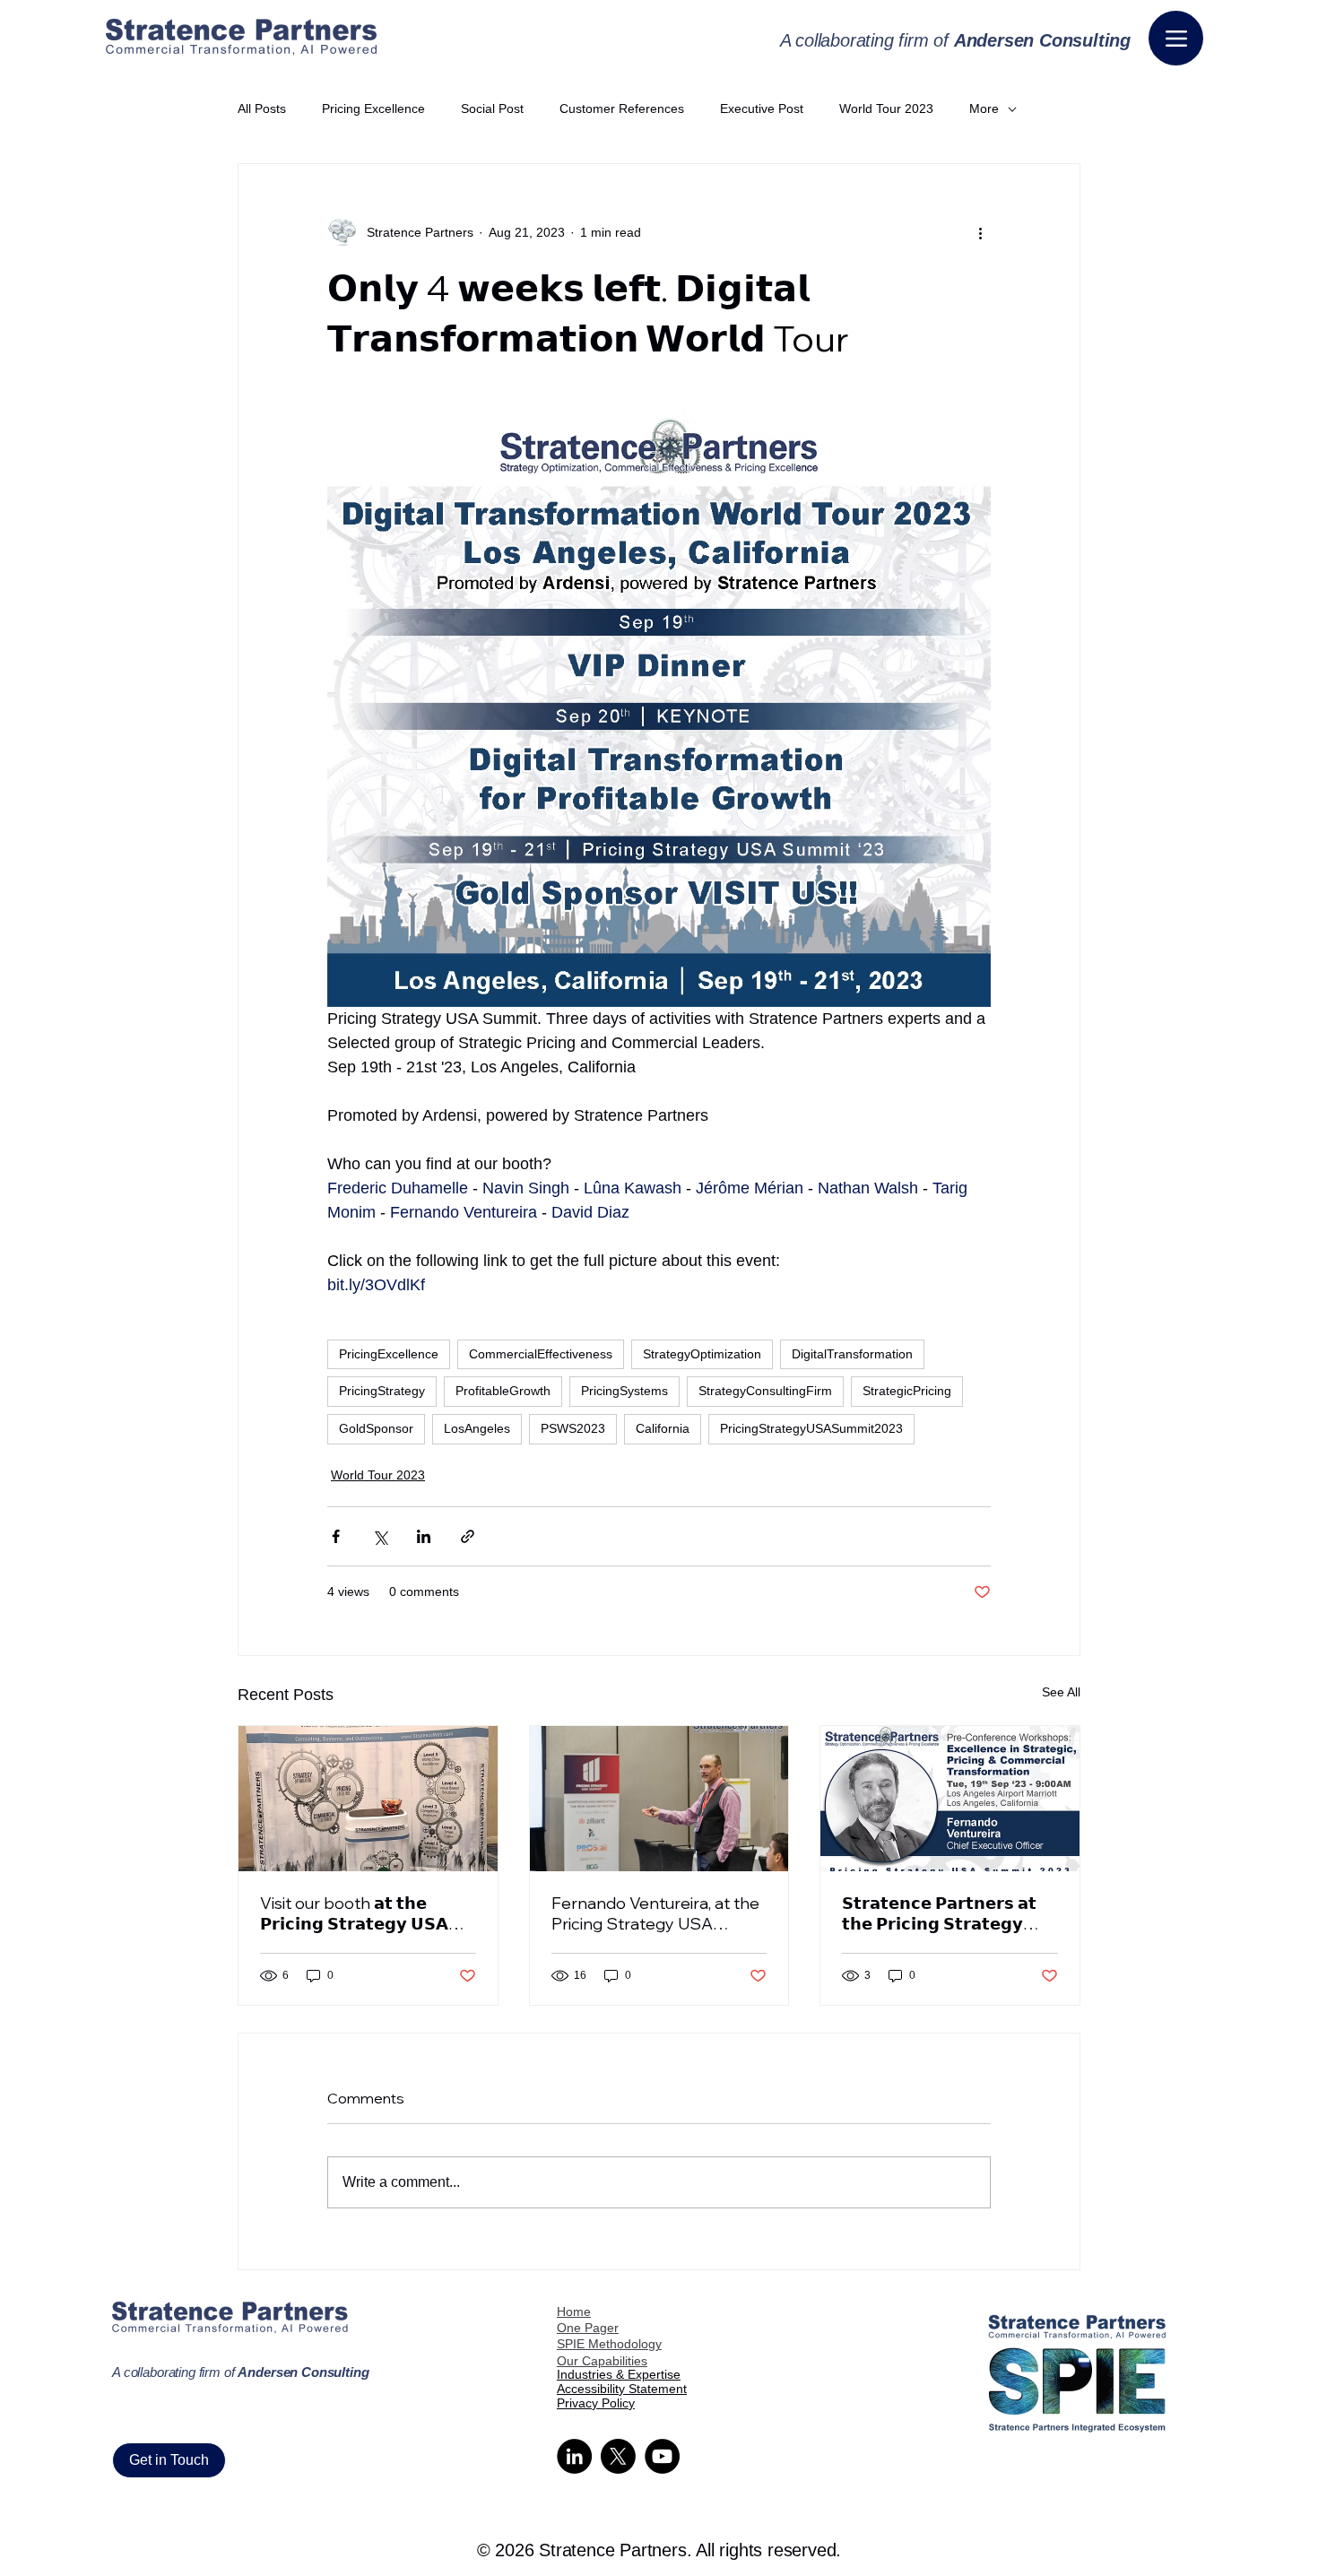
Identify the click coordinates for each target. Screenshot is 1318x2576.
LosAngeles (477, 1428)
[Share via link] (468, 1536)
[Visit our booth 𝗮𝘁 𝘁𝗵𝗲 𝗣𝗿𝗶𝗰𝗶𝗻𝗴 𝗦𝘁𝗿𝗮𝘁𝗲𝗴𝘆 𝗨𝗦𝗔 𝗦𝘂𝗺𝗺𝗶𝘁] (368, 1799)
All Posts (262, 108)
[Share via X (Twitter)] (380, 1536)
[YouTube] (662, 2456)
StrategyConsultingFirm (765, 1391)
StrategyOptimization (702, 1354)
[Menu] (1176, 38)
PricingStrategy (382, 1391)
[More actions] (980, 232)
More (984, 108)
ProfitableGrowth (503, 1391)
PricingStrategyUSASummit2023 (811, 1428)
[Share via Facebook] (336, 1536)
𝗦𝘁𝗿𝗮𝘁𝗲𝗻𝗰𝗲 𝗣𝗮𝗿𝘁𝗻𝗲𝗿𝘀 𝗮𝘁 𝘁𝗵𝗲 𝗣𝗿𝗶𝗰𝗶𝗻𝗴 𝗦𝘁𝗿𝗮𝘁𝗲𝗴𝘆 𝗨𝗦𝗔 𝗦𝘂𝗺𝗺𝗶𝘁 (939, 1913)
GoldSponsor (376, 1428)
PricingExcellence (389, 1354)
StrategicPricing (907, 1391)
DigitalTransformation (852, 1354)
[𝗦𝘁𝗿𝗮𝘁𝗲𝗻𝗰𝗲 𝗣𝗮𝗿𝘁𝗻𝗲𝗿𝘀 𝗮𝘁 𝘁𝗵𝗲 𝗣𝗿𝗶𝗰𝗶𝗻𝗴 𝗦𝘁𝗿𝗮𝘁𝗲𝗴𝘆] (950, 1799)
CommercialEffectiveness (541, 1354)
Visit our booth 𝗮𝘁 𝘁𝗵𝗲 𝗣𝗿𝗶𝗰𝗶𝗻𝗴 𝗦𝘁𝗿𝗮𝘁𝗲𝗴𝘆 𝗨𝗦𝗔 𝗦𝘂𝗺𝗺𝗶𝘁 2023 (354, 1913)
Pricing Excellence (373, 108)
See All (1061, 1692)
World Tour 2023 (886, 108)
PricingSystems (624, 1391)
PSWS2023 (573, 1428)
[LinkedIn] (574, 2456)
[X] (618, 2456)
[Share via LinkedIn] (424, 1536)
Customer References (622, 108)
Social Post (492, 108)
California (663, 1428)
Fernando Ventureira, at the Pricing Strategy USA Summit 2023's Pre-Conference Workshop (655, 1913)
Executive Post (762, 108)
